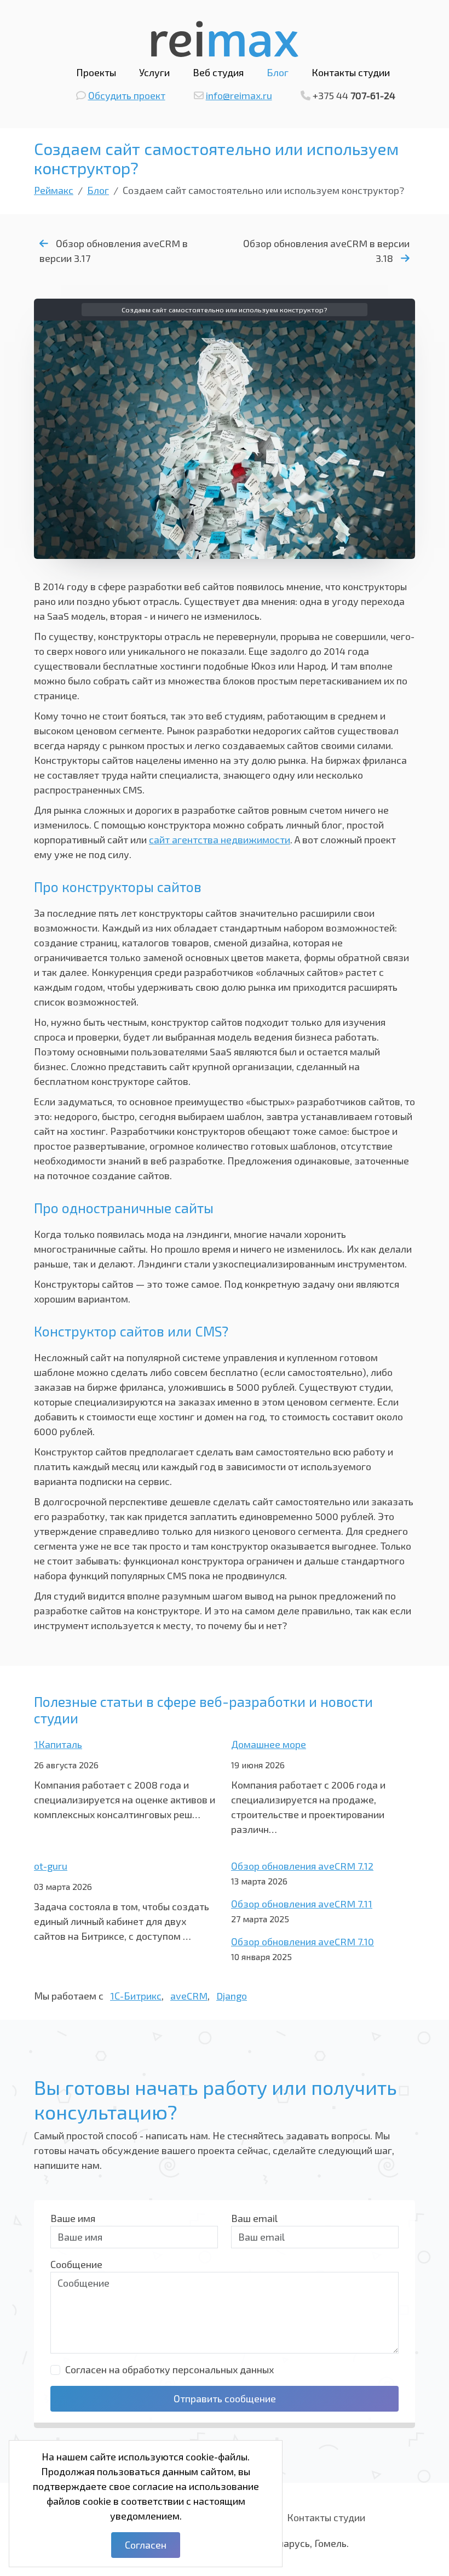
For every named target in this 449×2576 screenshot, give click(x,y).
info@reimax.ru (239, 95)
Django (232, 1996)
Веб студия (218, 72)
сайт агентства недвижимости (220, 839)
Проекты (96, 72)
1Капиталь (58, 1744)
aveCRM (189, 1996)
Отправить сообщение (225, 2398)
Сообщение (76, 2264)
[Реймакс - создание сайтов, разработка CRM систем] (225, 37)
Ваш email (254, 2218)
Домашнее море (269, 1744)
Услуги (154, 72)
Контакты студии (351, 72)
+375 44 (354, 95)
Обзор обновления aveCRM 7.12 (302, 1866)
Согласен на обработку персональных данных (169, 2369)
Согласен (146, 2545)
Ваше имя (73, 2218)
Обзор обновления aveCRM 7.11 (302, 1904)
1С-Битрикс (136, 1996)
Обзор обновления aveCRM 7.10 (303, 1941)
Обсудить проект (127, 95)
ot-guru (51, 1866)
